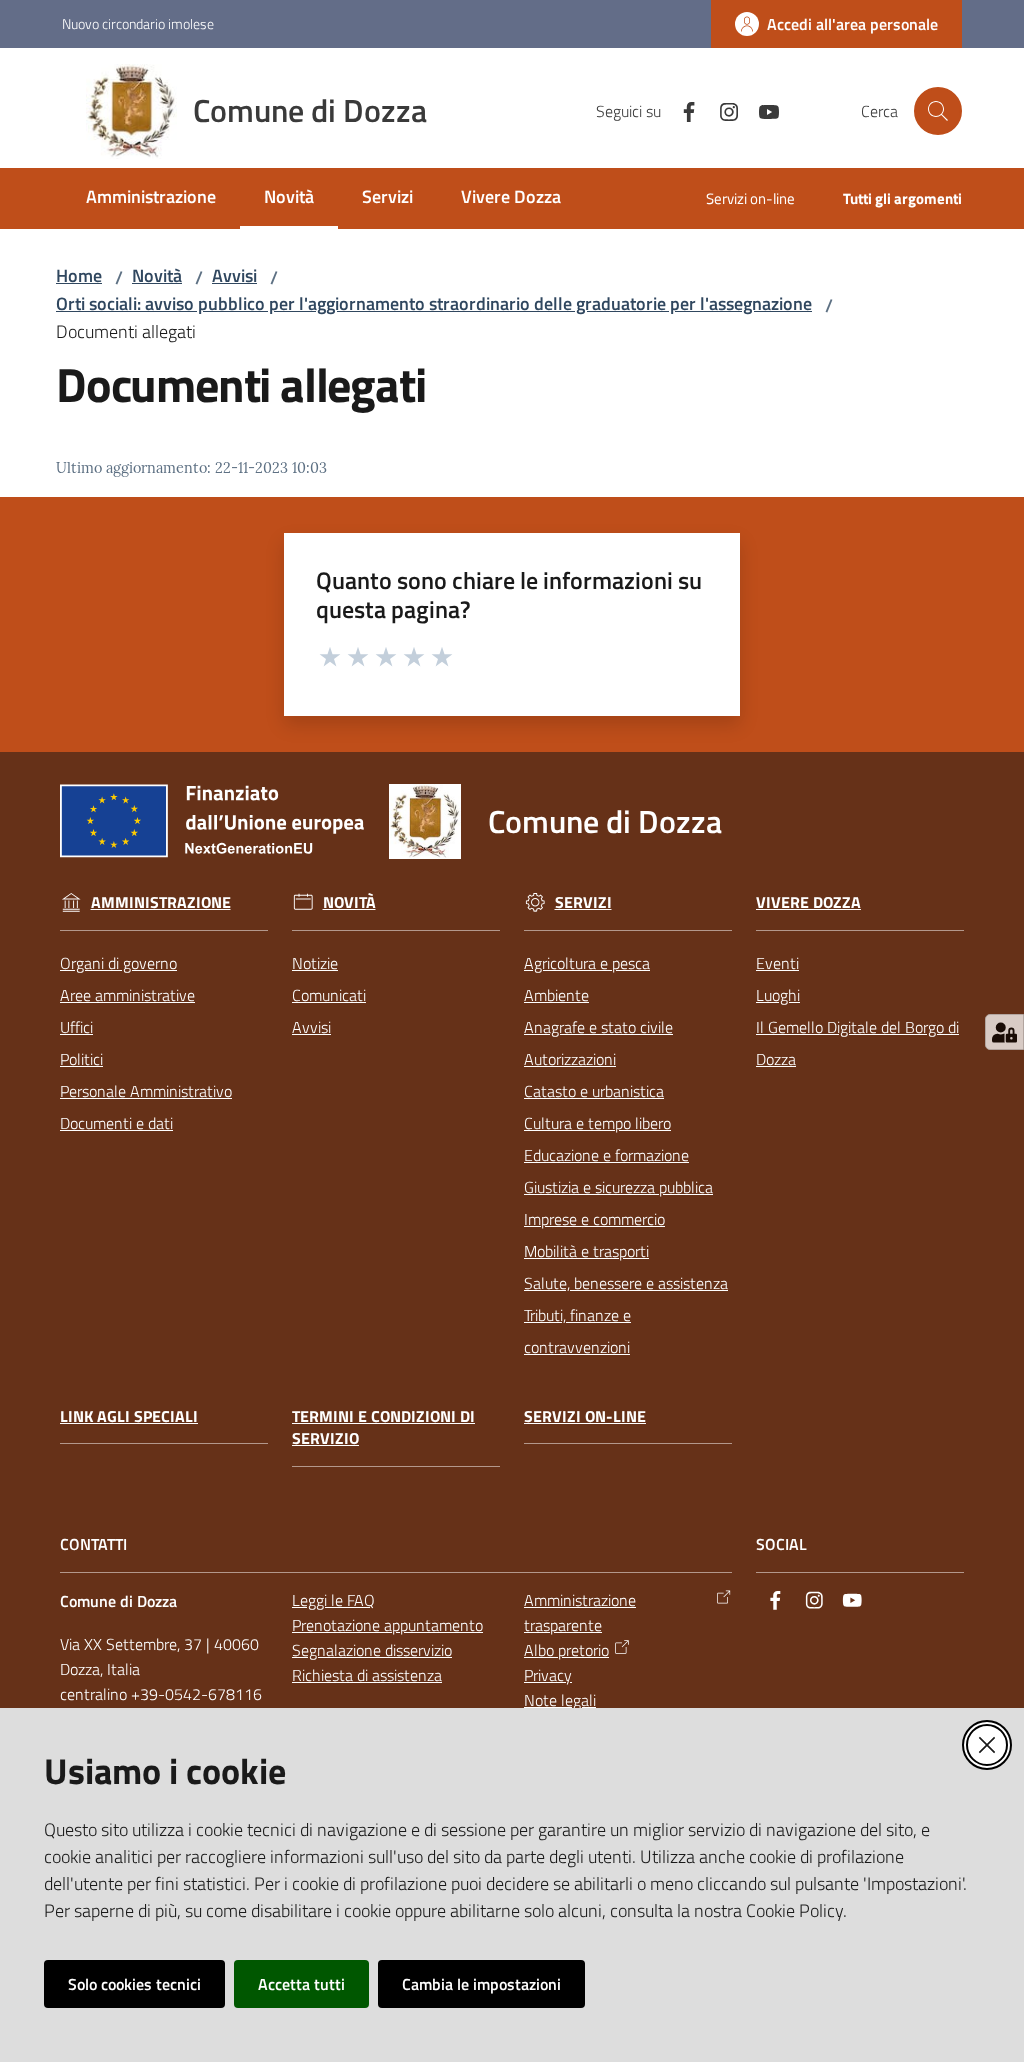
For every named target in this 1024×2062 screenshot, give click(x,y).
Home (79, 275)
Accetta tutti (301, 1984)
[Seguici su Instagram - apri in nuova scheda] (721, 110)
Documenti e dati (116, 1123)
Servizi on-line (585, 1416)
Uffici (76, 1027)
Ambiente (556, 995)
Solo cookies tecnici (134, 1984)
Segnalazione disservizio (372, 1650)
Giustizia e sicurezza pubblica (618, 1187)
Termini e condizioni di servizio (383, 1428)
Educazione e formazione (606, 1155)
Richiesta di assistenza (367, 1675)
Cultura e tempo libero (597, 1123)
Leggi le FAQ (333, 1600)
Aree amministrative (127, 995)
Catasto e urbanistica (594, 1091)
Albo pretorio (566, 1650)
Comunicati (329, 995)
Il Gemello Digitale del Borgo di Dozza (857, 1043)
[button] (938, 111)
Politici (81, 1059)
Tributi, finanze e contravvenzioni (577, 1331)
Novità (157, 275)
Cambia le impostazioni (481, 1984)
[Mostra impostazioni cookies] (1004, 1032)
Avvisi (234, 275)
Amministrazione (161, 902)
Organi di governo (118, 963)
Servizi (583, 902)
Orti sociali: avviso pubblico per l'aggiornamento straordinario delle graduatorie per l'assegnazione (434, 303)
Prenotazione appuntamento (387, 1625)
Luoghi (778, 995)
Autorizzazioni (570, 1059)
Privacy (548, 1675)
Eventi (777, 963)
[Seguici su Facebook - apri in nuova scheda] (681, 110)
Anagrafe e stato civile (598, 1027)
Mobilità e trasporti (586, 1251)
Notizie (315, 963)
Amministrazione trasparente (580, 1612)
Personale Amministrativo (146, 1091)
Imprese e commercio (594, 1219)
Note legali (560, 1700)
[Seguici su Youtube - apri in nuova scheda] (761, 110)
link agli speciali (129, 1416)
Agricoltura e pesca (587, 963)
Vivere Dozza (808, 902)
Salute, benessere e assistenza (626, 1283)
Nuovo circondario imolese (138, 23)
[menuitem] (151, 198)
